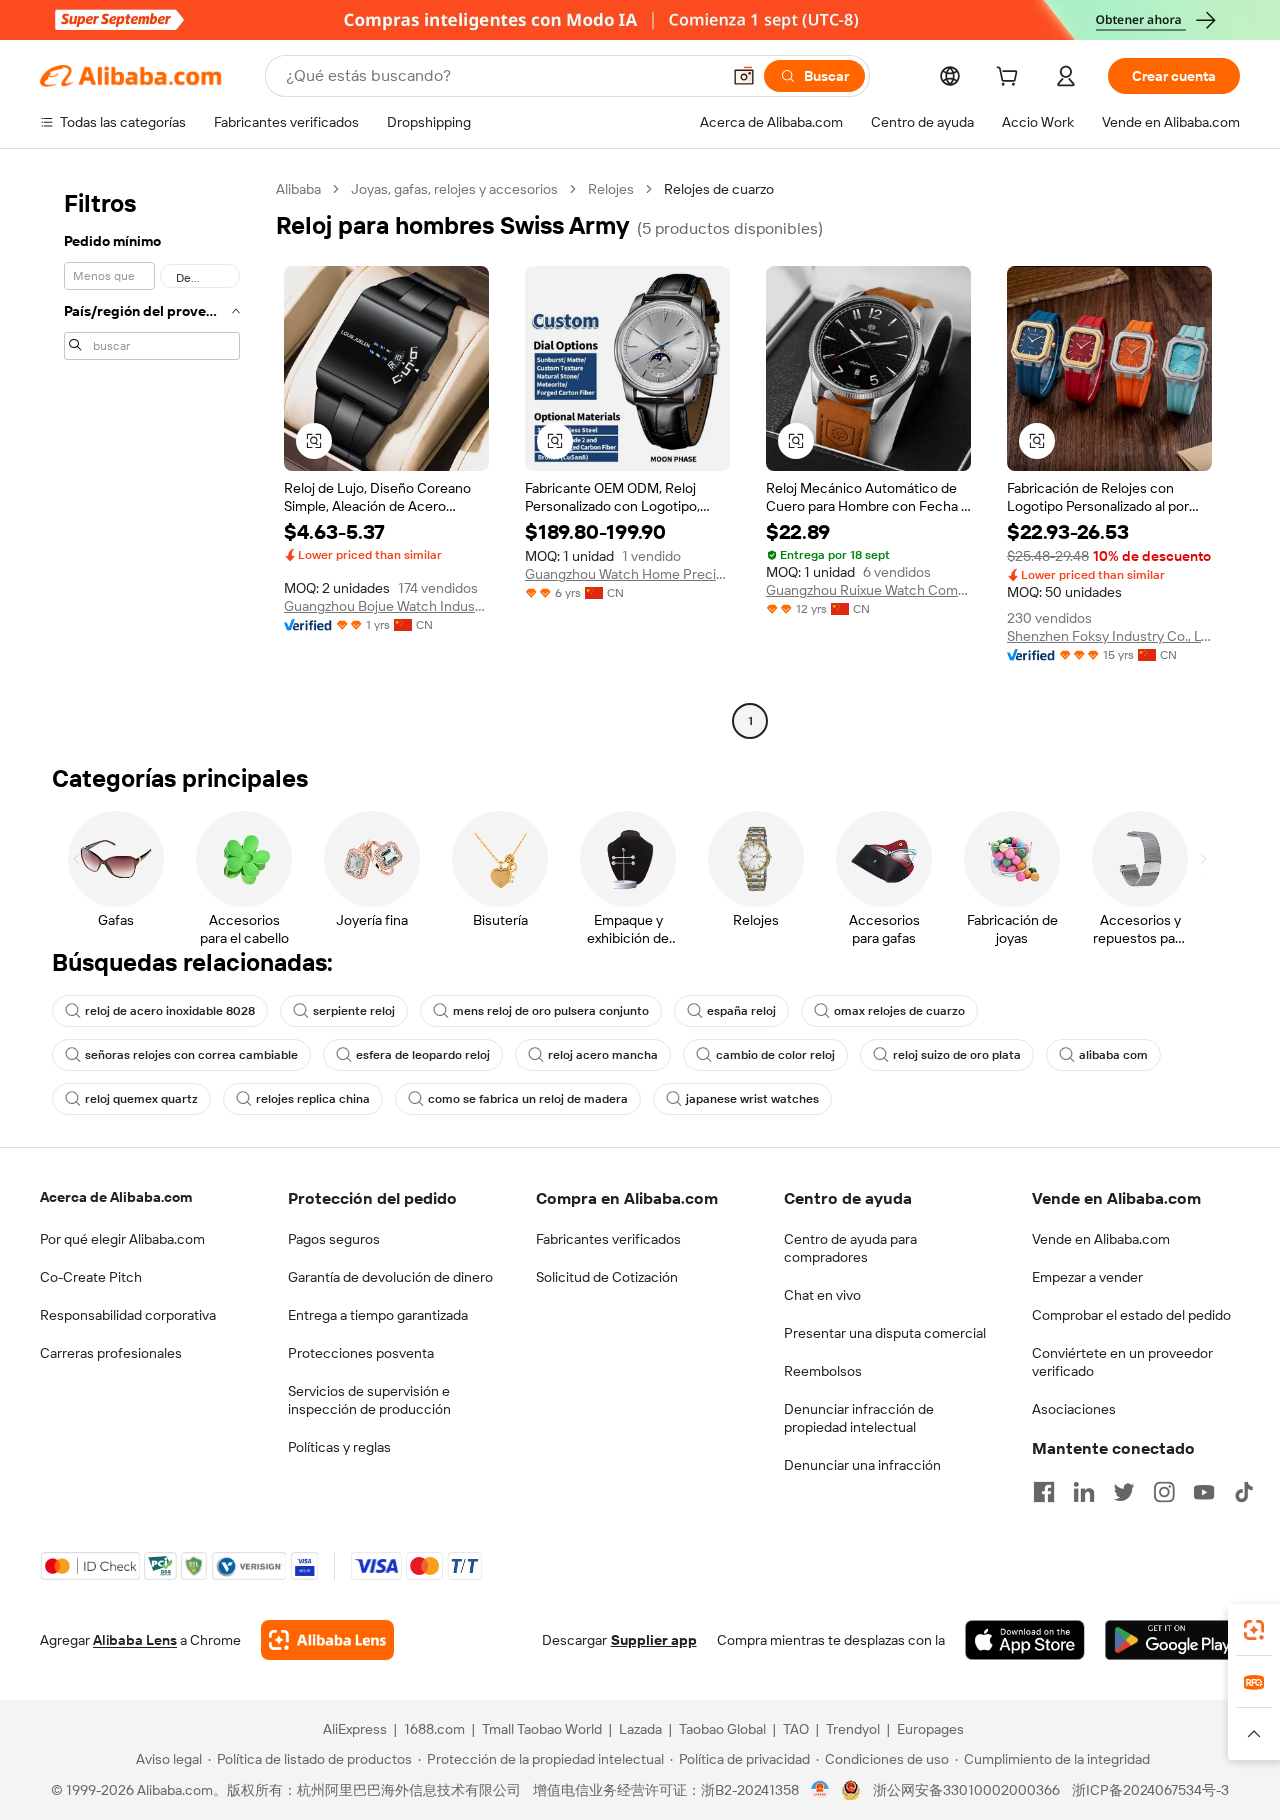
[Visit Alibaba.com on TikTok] (1244, 1492)
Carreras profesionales (111, 1353)
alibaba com (1113, 1055)
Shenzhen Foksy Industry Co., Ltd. (1109, 636)
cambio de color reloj (775, 1055)
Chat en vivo (822, 1295)
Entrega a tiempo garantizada (378, 1315)
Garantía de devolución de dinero (390, 1277)
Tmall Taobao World (542, 1729)
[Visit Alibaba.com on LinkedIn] (1084, 1492)
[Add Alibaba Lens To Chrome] (327, 1640)
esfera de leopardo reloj (423, 1055)
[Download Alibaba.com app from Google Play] (1172, 1640)
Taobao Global (722, 1729)
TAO (796, 1729)
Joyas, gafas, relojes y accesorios (454, 189)
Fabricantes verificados (608, 1239)
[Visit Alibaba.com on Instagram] (1164, 1492)
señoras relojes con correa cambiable (191, 1055)
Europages (930, 1729)
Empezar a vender (1087, 1277)
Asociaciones (1074, 1409)
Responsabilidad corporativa (128, 1315)
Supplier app (654, 1640)
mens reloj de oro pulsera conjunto (551, 1011)
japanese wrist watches (752, 1099)
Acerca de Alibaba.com (116, 1197)
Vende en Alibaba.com (1101, 1239)
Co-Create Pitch (91, 1277)
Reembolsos (823, 1371)
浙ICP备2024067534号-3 (1150, 1790)
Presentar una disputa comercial (885, 1333)
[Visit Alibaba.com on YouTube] (1204, 1492)
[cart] (1011, 79)
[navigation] (152, 457)
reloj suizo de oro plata (957, 1055)
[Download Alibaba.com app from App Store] (1025, 1640)
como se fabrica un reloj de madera (528, 1099)
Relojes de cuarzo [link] (719, 189)
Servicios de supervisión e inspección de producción (369, 1400)
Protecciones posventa (361, 1353)
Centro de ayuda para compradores (850, 1248)
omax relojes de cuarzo (899, 1011)
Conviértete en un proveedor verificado (1122, 1362)
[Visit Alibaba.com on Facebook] (1044, 1492)
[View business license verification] (820, 1790)
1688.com (434, 1729)
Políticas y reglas (339, 1447)
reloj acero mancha (603, 1055)
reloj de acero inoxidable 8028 (170, 1011)
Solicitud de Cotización (607, 1277)
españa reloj (741, 1011)
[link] (1254, 1630)
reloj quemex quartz (141, 1099)
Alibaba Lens (135, 1640)
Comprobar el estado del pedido (1131, 1315)
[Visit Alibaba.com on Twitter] (1124, 1492)
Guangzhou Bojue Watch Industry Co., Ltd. (386, 606)
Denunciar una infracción (862, 1465)
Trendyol (853, 1729)
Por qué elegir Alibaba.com (122, 1239)
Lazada (640, 1729)
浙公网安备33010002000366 (966, 1790)
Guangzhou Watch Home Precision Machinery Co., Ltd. (627, 574)
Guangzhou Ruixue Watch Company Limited (868, 590)
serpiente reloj (354, 1011)
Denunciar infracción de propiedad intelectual (859, 1418)
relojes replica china (313, 1099)
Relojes (611, 189)
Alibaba (298, 189)
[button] (744, 76)
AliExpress (355, 1729)
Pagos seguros (334, 1239)
